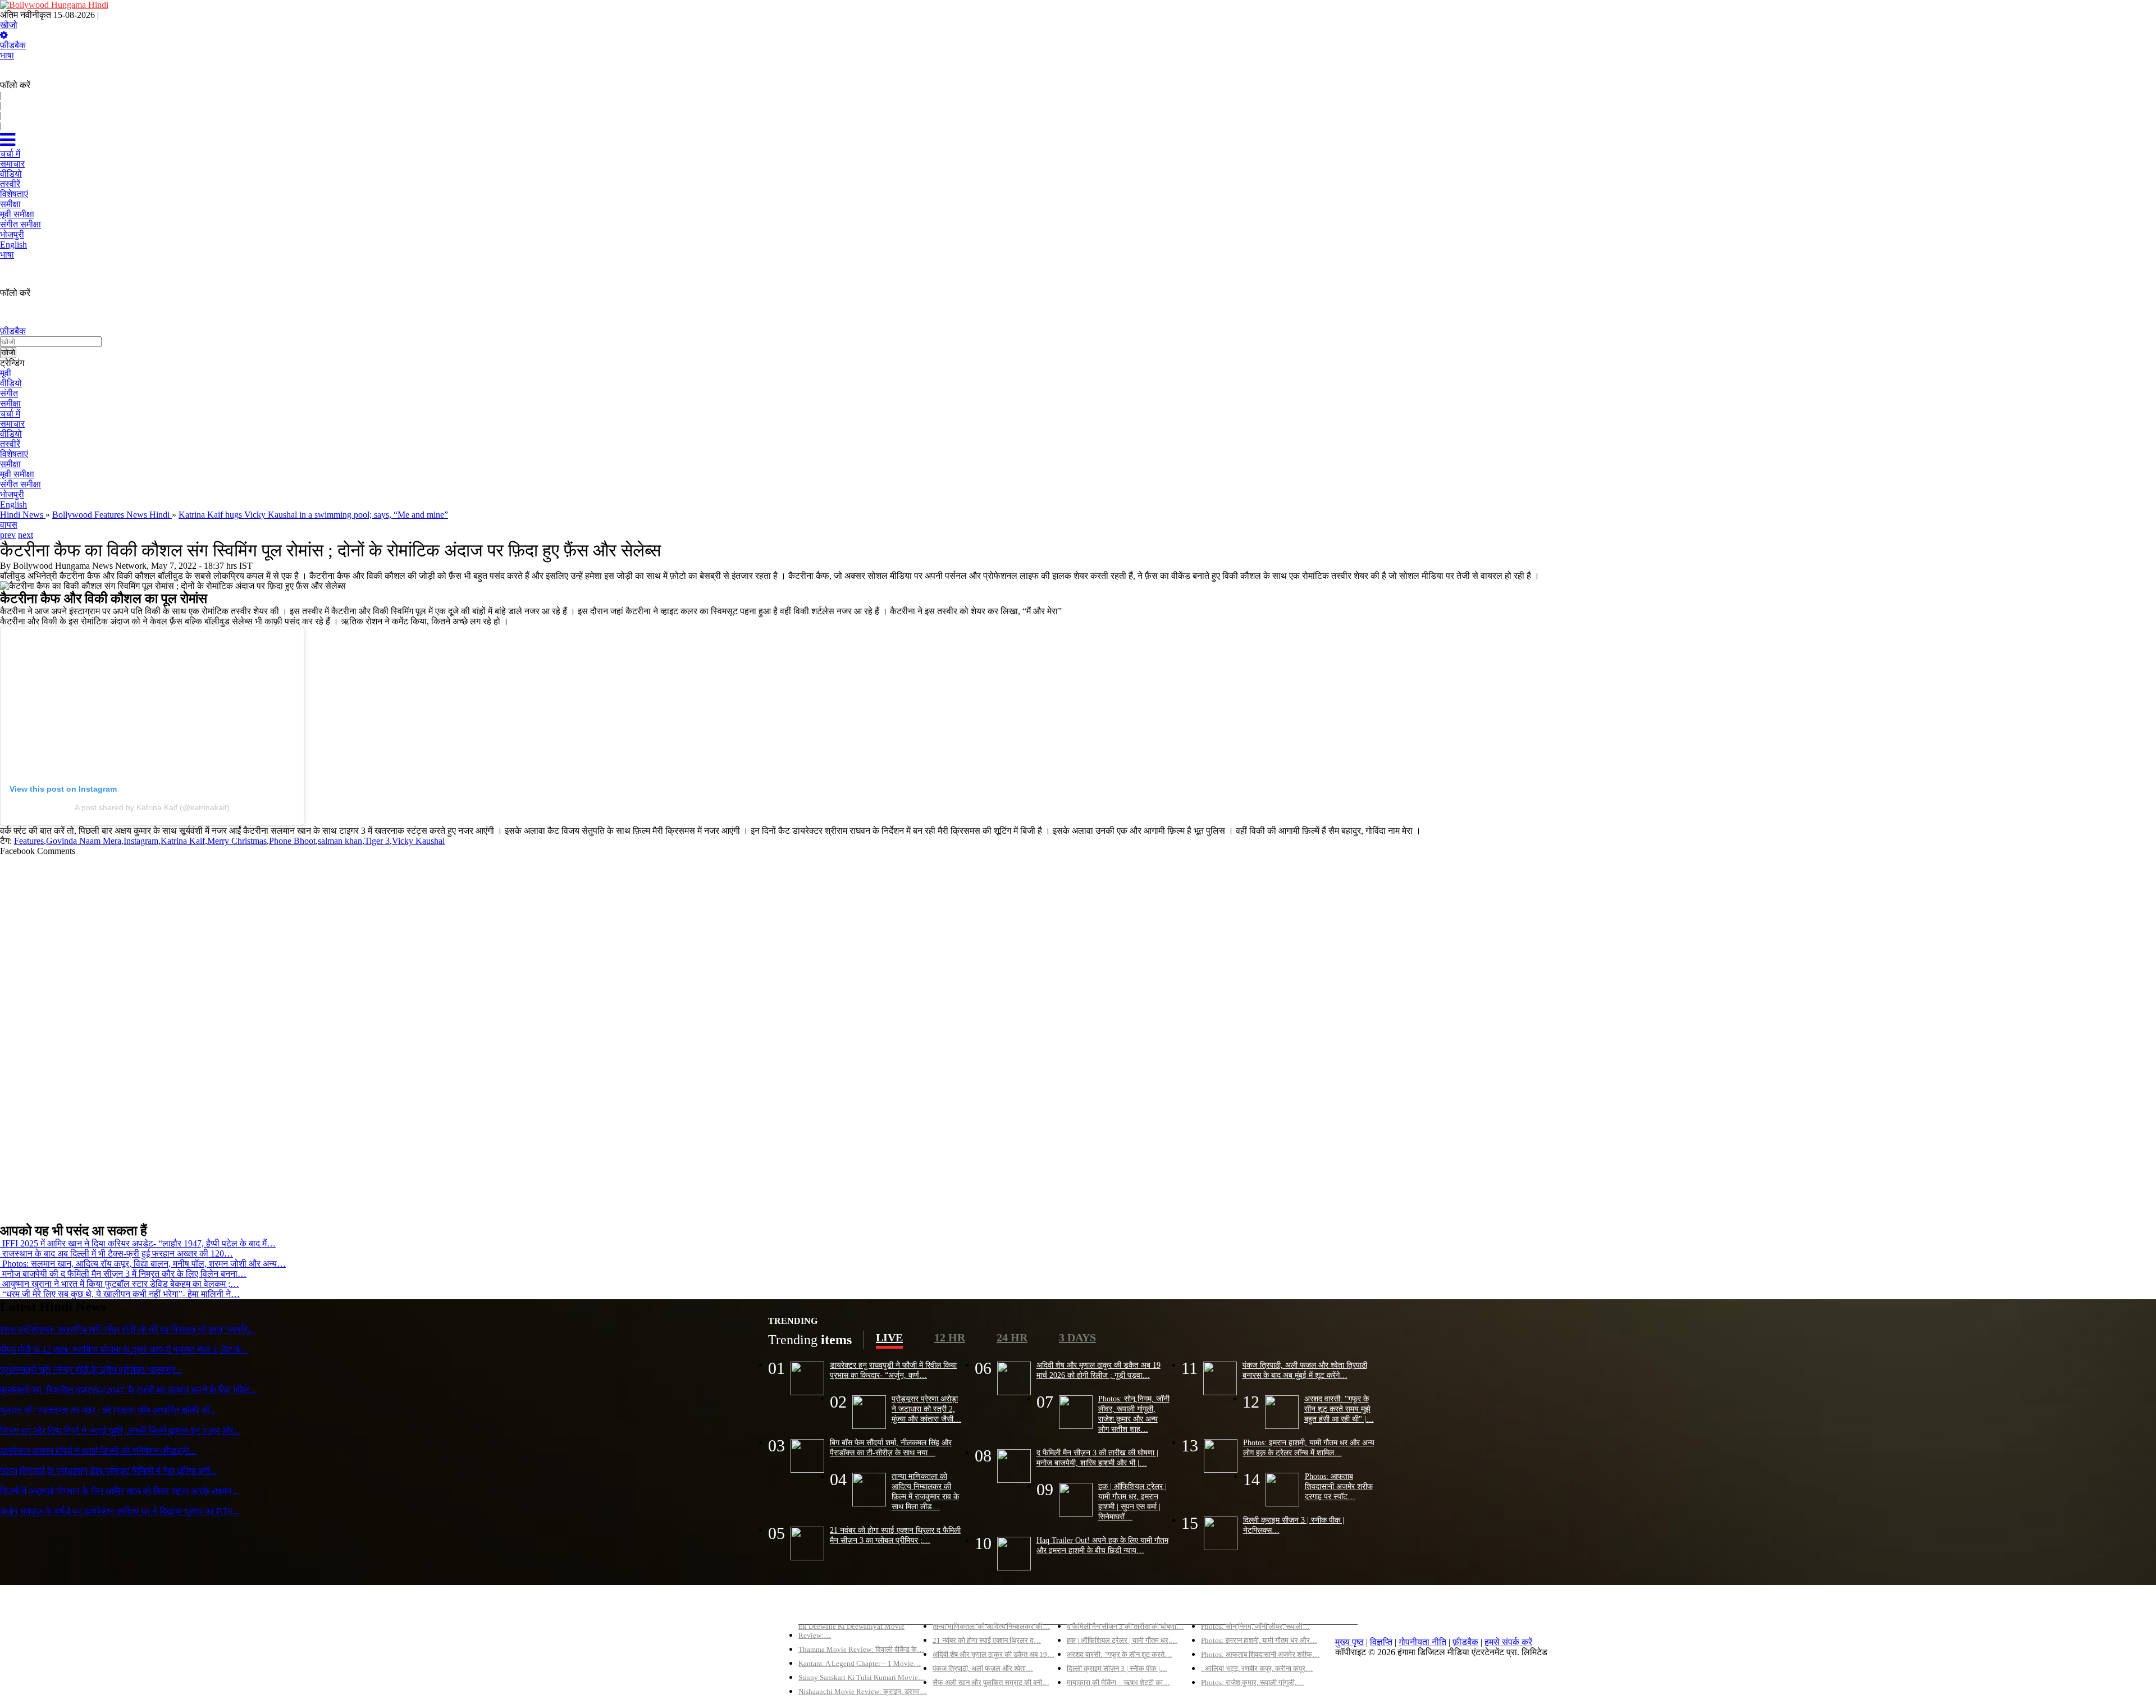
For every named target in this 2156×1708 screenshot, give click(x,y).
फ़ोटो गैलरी (1219, 1607)
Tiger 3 (377, 841)
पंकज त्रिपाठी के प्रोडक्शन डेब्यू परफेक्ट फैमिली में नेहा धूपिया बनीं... (108, 1471)
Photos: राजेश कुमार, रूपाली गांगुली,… (1252, 1682)
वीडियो (11, 383)
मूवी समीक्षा (17, 474)
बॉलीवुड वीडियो (1091, 1607)
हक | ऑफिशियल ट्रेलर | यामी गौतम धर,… (1122, 1640)
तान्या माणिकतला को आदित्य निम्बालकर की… (991, 1626)
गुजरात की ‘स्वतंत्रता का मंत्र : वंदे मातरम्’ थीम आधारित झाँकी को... (108, 1410)
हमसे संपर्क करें (1508, 1642)
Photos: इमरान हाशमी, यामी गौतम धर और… (1259, 1640)
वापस (9, 525)
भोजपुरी (12, 494)
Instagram (141, 841)
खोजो (9, 25)
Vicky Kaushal (418, 841)
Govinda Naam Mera (84, 841)
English (13, 504)
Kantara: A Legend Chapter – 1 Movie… (860, 1663)
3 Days (1077, 1337)
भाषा (7, 55)
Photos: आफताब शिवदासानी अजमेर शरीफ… (1260, 1654)
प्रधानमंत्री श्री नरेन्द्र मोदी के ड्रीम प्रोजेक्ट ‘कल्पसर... (91, 1370)
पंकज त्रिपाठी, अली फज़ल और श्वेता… (983, 1668)
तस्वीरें (10, 444)
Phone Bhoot (292, 841)
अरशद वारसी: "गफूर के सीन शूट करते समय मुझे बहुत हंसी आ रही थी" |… (1339, 1409)
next (26, 535)
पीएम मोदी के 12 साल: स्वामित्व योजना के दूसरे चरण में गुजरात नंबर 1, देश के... (124, 1349)
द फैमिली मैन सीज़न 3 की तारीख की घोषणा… (1125, 1626)
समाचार (12, 424)
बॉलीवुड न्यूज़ (953, 1607)
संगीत (9, 393)
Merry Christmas (237, 841)
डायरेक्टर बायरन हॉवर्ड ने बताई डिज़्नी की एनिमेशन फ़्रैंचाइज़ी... (98, 1451)
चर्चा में (10, 414)
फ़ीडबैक (13, 45)
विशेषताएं (14, 454)
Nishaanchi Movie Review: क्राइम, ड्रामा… (863, 1691)
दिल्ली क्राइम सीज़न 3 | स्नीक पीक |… (1117, 1668)
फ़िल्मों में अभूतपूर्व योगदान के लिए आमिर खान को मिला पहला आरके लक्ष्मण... (119, 1491)
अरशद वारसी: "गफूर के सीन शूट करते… (1119, 1654)
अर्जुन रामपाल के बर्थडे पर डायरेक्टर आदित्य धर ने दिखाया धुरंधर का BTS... (120, 1511)
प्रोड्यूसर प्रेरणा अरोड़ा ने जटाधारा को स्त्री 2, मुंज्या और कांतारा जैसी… (926, 1409)
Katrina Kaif (183, 841)
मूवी (6, 373)
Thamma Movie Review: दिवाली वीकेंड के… (861, 1649)
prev (8, 535)
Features (29, 841)
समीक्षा (10, 403)
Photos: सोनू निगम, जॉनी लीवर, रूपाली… (1255, 1626)
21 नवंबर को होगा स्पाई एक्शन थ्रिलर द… (987, 1640)
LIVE (889, 1337)
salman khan (340, 841)
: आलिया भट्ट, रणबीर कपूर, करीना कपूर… (1257, 1668)
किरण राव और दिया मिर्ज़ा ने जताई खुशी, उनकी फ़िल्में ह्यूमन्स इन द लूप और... (120, 1430)
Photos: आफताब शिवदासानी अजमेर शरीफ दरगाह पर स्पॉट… (1339, 1486)
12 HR (950, 1337)
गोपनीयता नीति (1422, 1642)
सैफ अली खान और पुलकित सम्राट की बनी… (991, 1682)
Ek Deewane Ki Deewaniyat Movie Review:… (851, 1631)
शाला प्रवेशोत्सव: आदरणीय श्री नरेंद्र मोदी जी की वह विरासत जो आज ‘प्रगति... (127, 1329)
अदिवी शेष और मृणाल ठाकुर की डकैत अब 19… (994, 1654)
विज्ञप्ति (1381, 1642)
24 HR (1012, 1337)
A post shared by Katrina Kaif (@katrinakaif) (152, 807)
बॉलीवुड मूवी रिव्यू (826, 1607)
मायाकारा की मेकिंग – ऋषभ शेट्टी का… (1118, 1682)
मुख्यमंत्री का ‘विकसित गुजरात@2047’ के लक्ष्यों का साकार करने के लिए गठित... (128, 1390)
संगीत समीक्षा (20, 484)
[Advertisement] (337, 1035)
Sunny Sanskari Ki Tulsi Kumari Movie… (862, 1677)
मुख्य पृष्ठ (1349, 1642)
